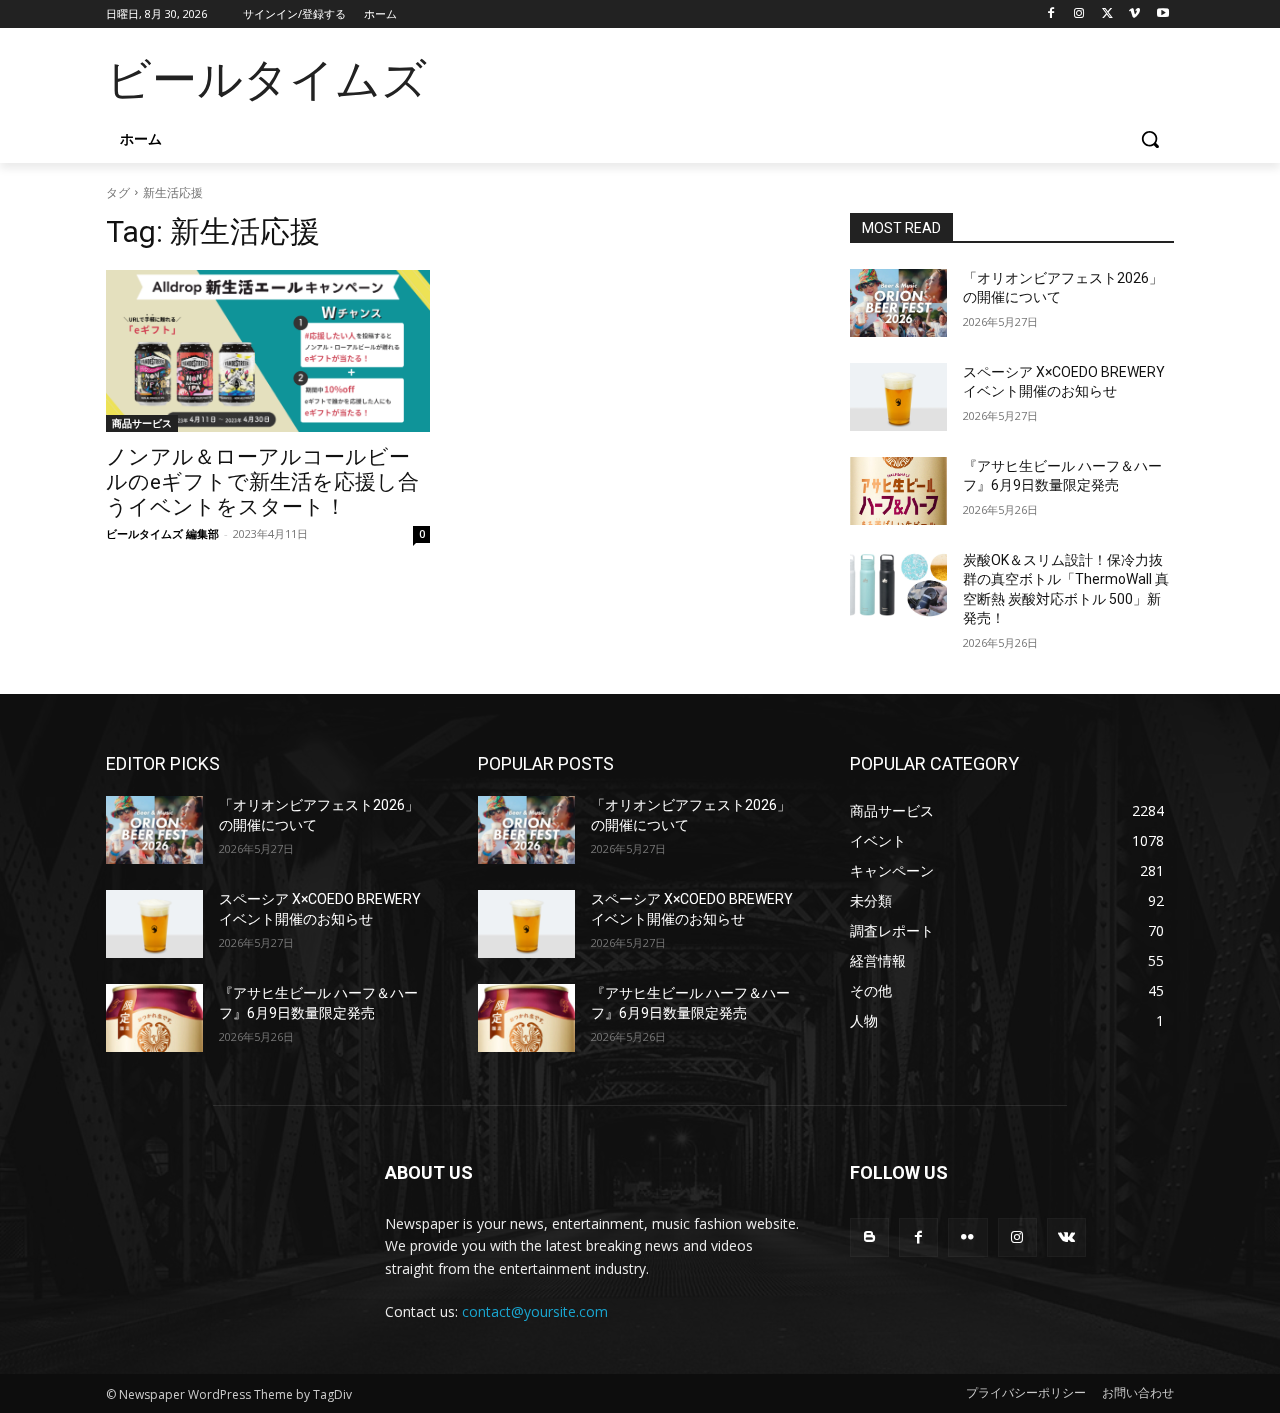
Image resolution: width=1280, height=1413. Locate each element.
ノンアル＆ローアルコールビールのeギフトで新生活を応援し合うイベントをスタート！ (262, 482)
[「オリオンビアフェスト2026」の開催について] (898, 303)
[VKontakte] (1066, 1237)
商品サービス (142, 423)
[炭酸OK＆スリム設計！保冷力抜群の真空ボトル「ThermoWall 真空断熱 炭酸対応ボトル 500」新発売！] (898, 585)
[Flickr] (967, 1237)
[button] (1150, 139)
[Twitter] (1107, 14)
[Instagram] (1079, 14)
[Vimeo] (1134, 14)
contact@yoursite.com (535, 1311)
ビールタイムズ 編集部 (162, 533)
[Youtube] (1162, 14)
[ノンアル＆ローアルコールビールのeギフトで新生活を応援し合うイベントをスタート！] (268, 351)
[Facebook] (1051, 14)
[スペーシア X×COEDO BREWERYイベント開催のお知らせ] (898, 397)
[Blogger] (869, 1237)
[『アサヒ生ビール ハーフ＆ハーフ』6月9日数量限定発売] (898, 491)
